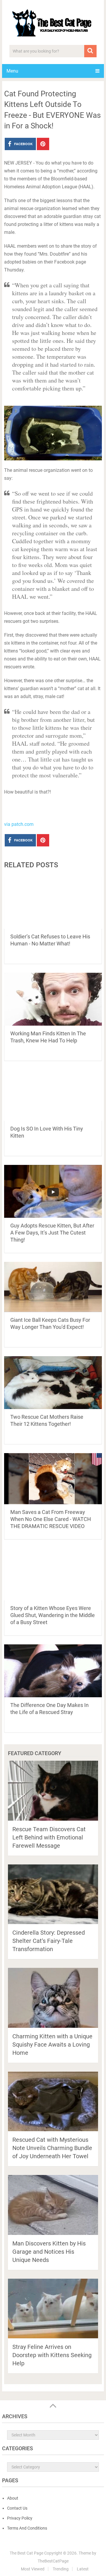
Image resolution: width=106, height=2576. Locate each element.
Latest (83, 2569)
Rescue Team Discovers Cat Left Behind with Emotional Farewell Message (49, 1837)
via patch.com (19, 824)
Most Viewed (33, 2569)
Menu (12, 71)
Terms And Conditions (27, 2528)
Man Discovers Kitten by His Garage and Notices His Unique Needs (49, 2252)
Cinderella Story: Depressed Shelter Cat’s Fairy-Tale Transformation (49, 1941)
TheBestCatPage (53, 2561)
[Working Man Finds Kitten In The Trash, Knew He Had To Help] (53, 999)
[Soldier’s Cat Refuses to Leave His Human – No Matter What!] (53, 902)
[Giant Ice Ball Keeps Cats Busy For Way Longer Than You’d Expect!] (53, 1287)
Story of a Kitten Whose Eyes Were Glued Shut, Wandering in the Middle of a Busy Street (53, 1615)
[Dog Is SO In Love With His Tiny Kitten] (53, 1095)
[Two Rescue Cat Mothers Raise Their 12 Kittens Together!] (53, 1383)
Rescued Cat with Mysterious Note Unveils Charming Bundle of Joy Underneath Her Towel (52, 2148)
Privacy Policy (20, 2518)
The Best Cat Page (26, 2553)
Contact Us (17, 2508)
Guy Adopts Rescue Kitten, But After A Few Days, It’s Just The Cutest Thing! (52, 1233)
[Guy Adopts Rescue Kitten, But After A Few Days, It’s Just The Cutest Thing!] (53, 1191)
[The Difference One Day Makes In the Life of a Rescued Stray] (53, 1671)
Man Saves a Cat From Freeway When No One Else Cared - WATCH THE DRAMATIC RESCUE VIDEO (51, 1519)
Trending (61, 2569)
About (13, 2498)
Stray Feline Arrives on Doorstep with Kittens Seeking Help (52, 2355)
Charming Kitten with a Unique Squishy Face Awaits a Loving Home (52, 2045)
